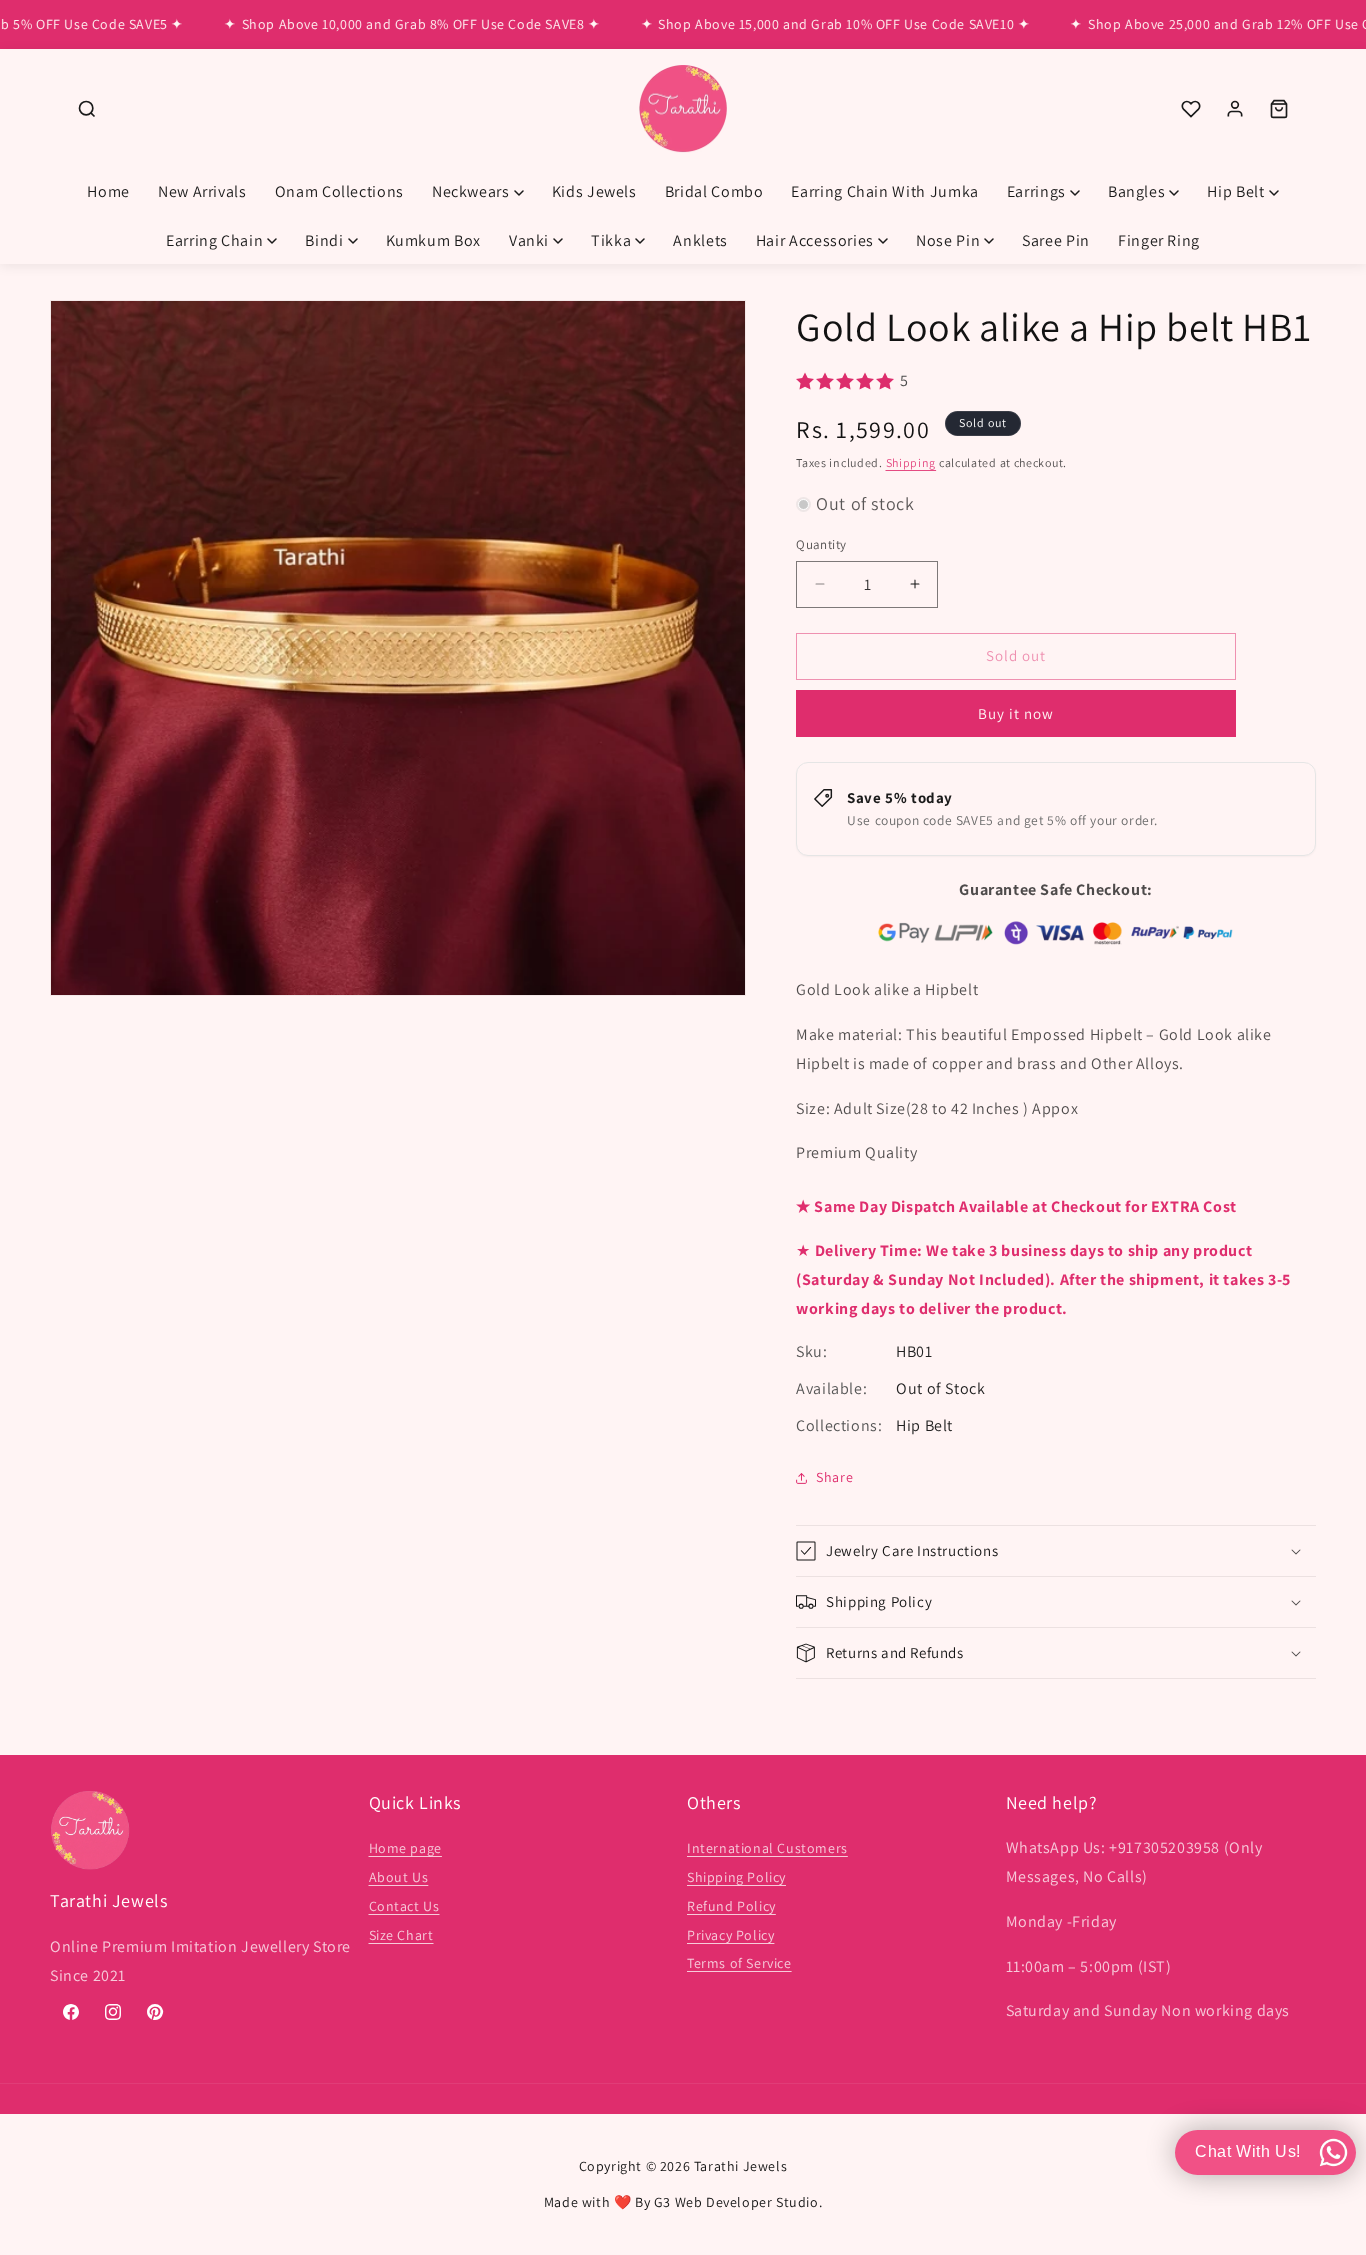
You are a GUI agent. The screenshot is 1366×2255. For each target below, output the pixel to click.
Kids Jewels (594, 191)
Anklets (700, 240)
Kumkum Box (433, 240)
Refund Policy (731, 1906)
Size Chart (401, 1935)
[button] (1056, 1551)
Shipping (911, 462)
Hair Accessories (815, 240)
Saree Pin (1056, 240)
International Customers (767, 1849)
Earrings (1036, 191)
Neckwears (471, 191)
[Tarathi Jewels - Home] (683, 109)
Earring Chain (214, 240)
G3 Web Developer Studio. (738, 2202)
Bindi (324, 240)
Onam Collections (339, 191)
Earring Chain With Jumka (884, 191)
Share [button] (834, 1477)
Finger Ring (1159, 240)
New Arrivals (202, 191)
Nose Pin (948, 240)
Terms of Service (739, 1964)
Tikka (611, 240)
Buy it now (1016, 713)
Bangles (1136, 191)
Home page (405, 1849)
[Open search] (87, 109)
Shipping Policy (736, 1877)
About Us (399, 1877)
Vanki (529, 240)
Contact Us (404, 1906)
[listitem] (1191, 109)
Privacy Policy (730, 1935)
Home (108, 191)
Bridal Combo (714, 191)
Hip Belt (1235, 191)
